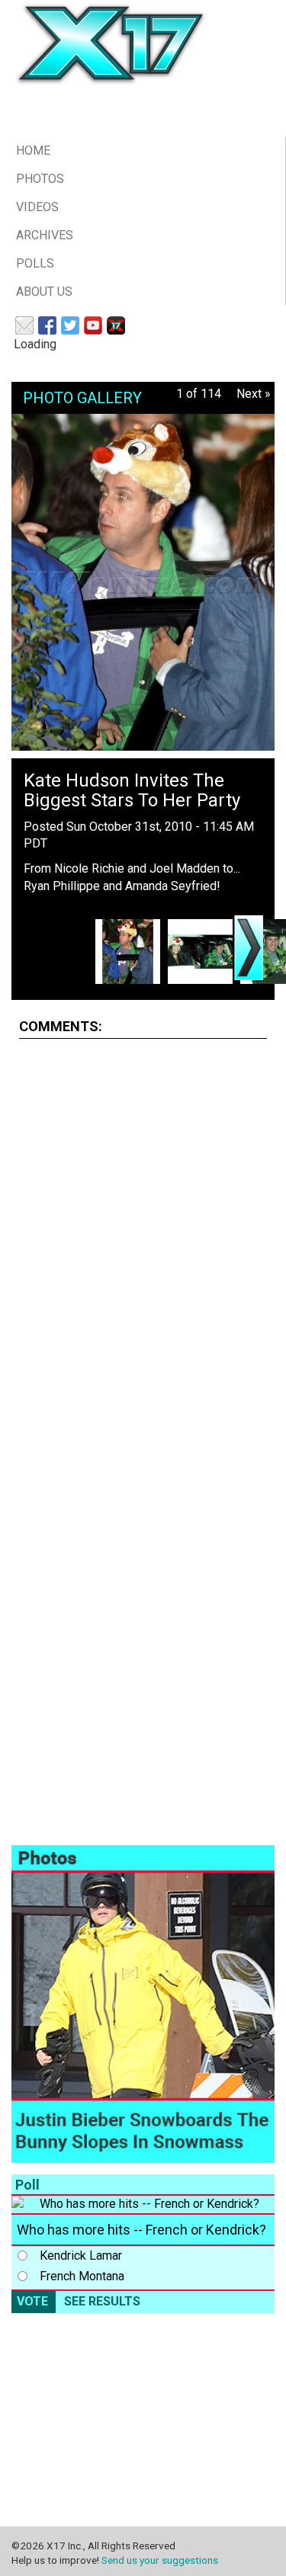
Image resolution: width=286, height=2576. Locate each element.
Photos (40, 179)
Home (33, 151)
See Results (102, 2301)
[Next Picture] (249, 948)
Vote (32, 2301)
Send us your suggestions (160, 2560)
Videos (37, 207)
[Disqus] (143, 1242)
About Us (44, 292)
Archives (45, 235)
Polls (35, 263)
